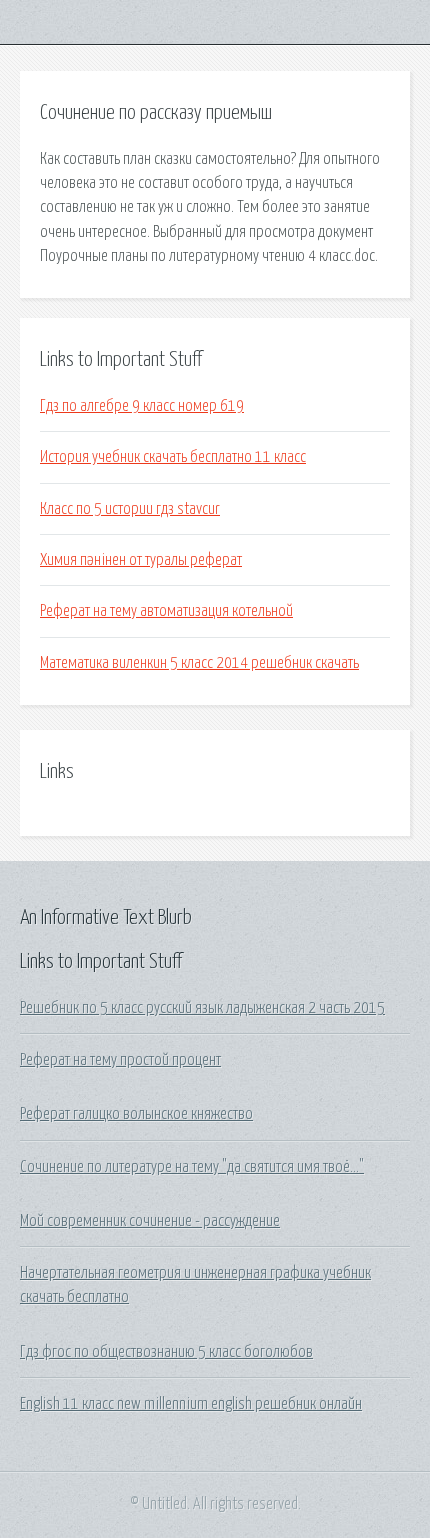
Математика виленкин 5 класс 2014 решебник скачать (199, 663)
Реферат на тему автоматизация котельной (166, 611)
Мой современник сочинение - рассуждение (150, 1221)
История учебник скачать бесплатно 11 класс (173, 457)
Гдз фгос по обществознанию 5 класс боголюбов (166, 1352)
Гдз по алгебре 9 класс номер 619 (142, 406)
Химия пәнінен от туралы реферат (141, 560)
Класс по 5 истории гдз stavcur (130, 509)
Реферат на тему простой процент (120, 1060)
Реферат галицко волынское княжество (136, 1114)
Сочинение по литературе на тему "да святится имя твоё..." (192, 1167)
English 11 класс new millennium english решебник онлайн (191, 1404)
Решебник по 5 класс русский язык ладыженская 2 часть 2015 (202, 1008)
